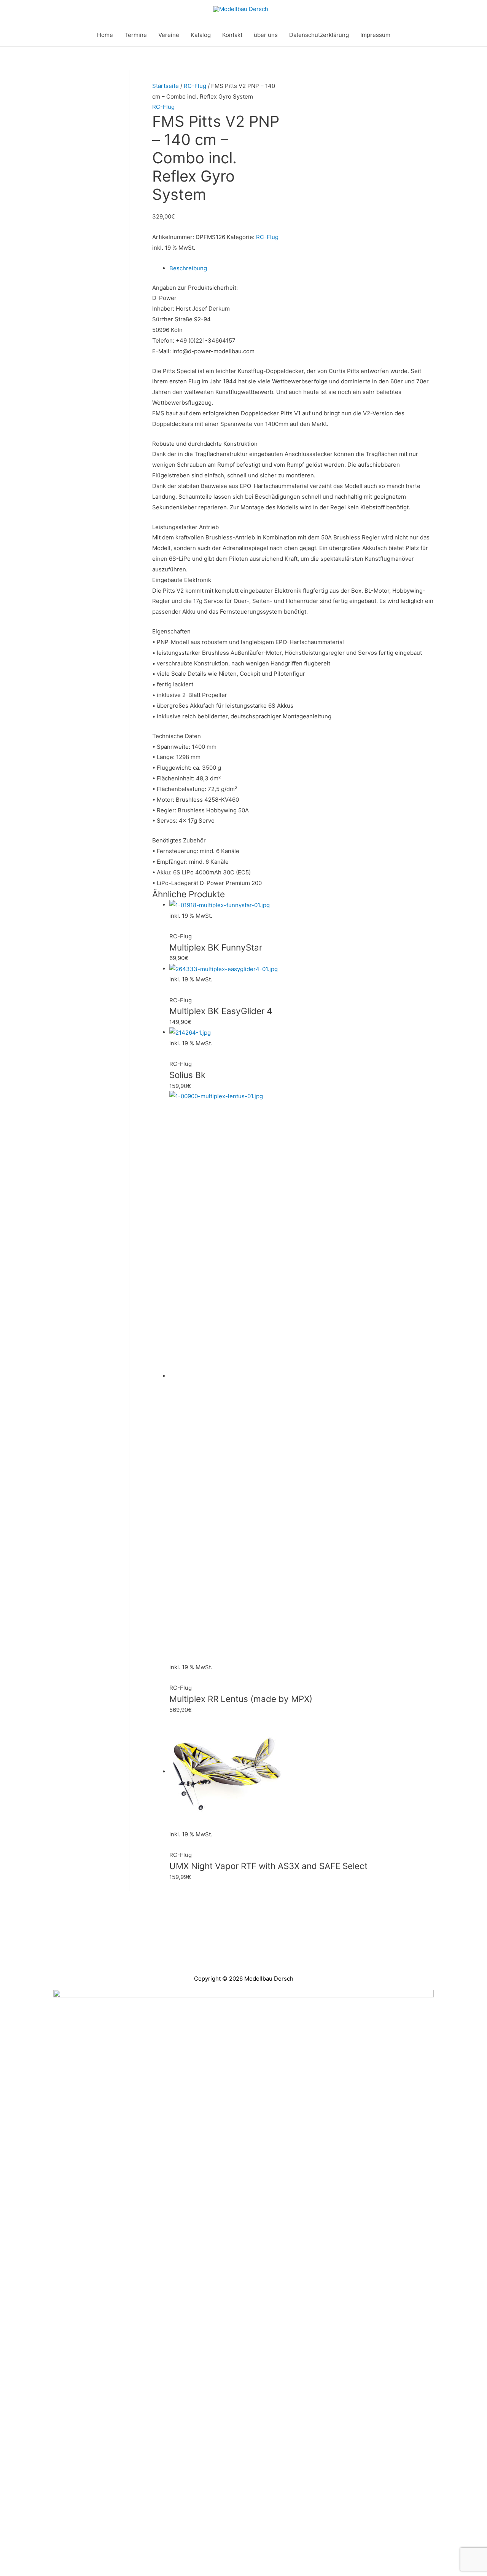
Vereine (169, 35)
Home (105, 35)
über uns (266, 35)
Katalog (201, 35)
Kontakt (232, 35)
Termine (136, 35)
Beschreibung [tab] (188, 268)
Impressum (375, 35)
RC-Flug (195, 86)
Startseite (166, 86)
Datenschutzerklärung (319, 35)
